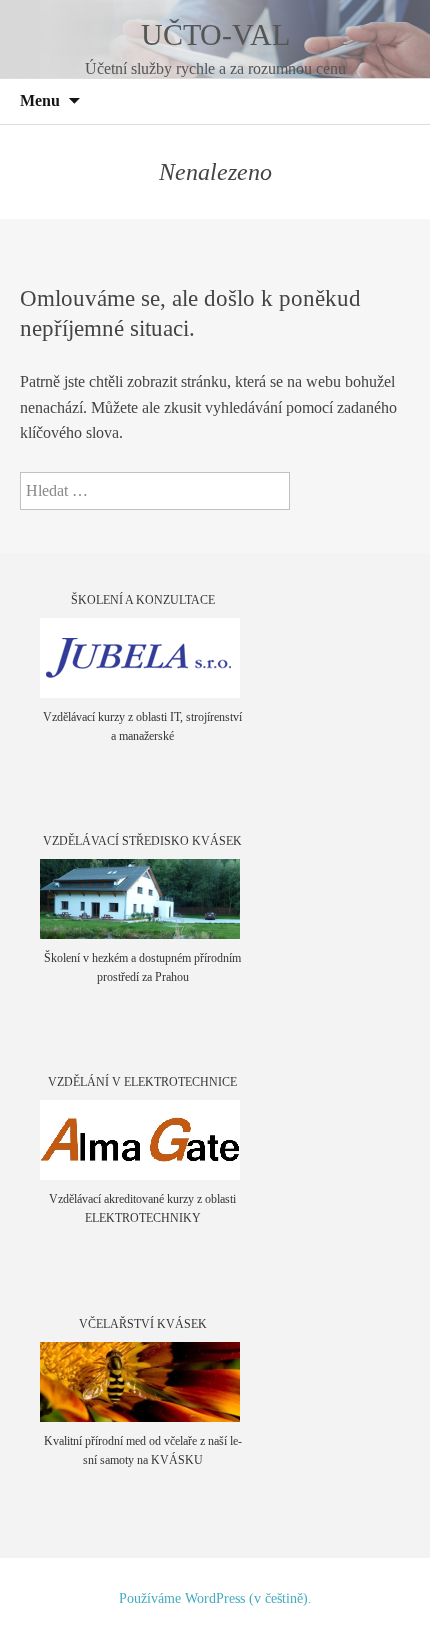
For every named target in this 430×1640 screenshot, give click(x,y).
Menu (40, 100)
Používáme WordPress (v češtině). (215, 1598)
